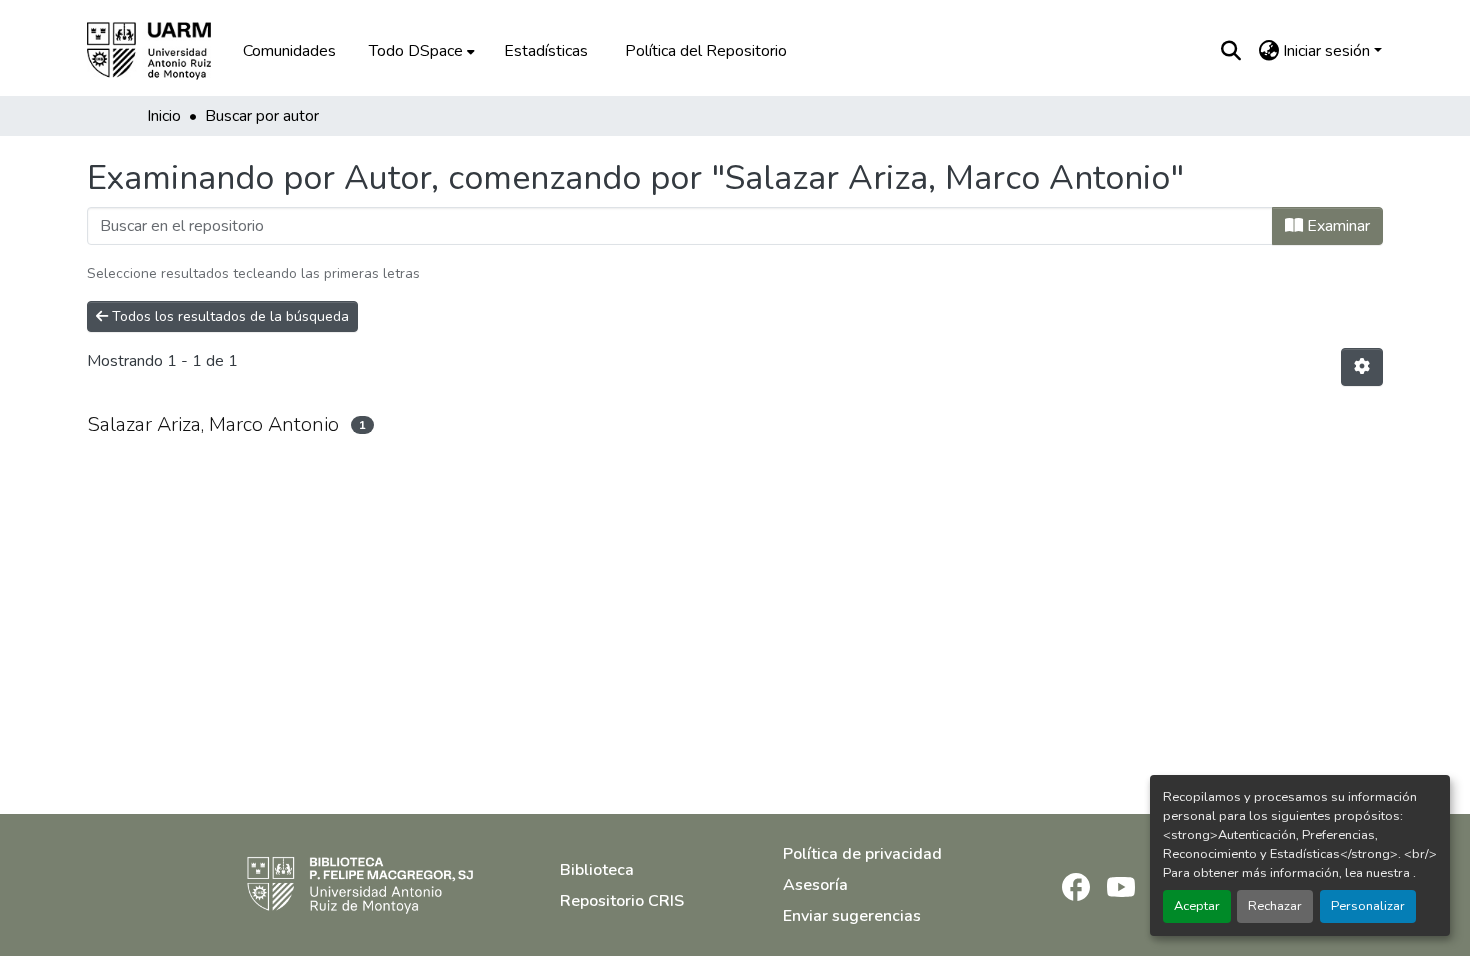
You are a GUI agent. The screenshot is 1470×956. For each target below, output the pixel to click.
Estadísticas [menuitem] (546, 51)
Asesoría (815, 885)
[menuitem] (420, 51)
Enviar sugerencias (852, 916)
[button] (163, 51)
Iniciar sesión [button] (1328, 51)
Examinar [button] (1336, 226)
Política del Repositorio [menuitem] (706, 51)
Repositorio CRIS (622, 901)
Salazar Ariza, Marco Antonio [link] (213, 424)
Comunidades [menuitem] (289, 51)
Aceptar (1197, 906)
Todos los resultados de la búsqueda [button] (228, 316)
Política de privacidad (862, 854)
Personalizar (1368, 906)
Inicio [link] (164, 116)
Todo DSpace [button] (416, 51)
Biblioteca (597, 870)
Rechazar (1275, 906)
